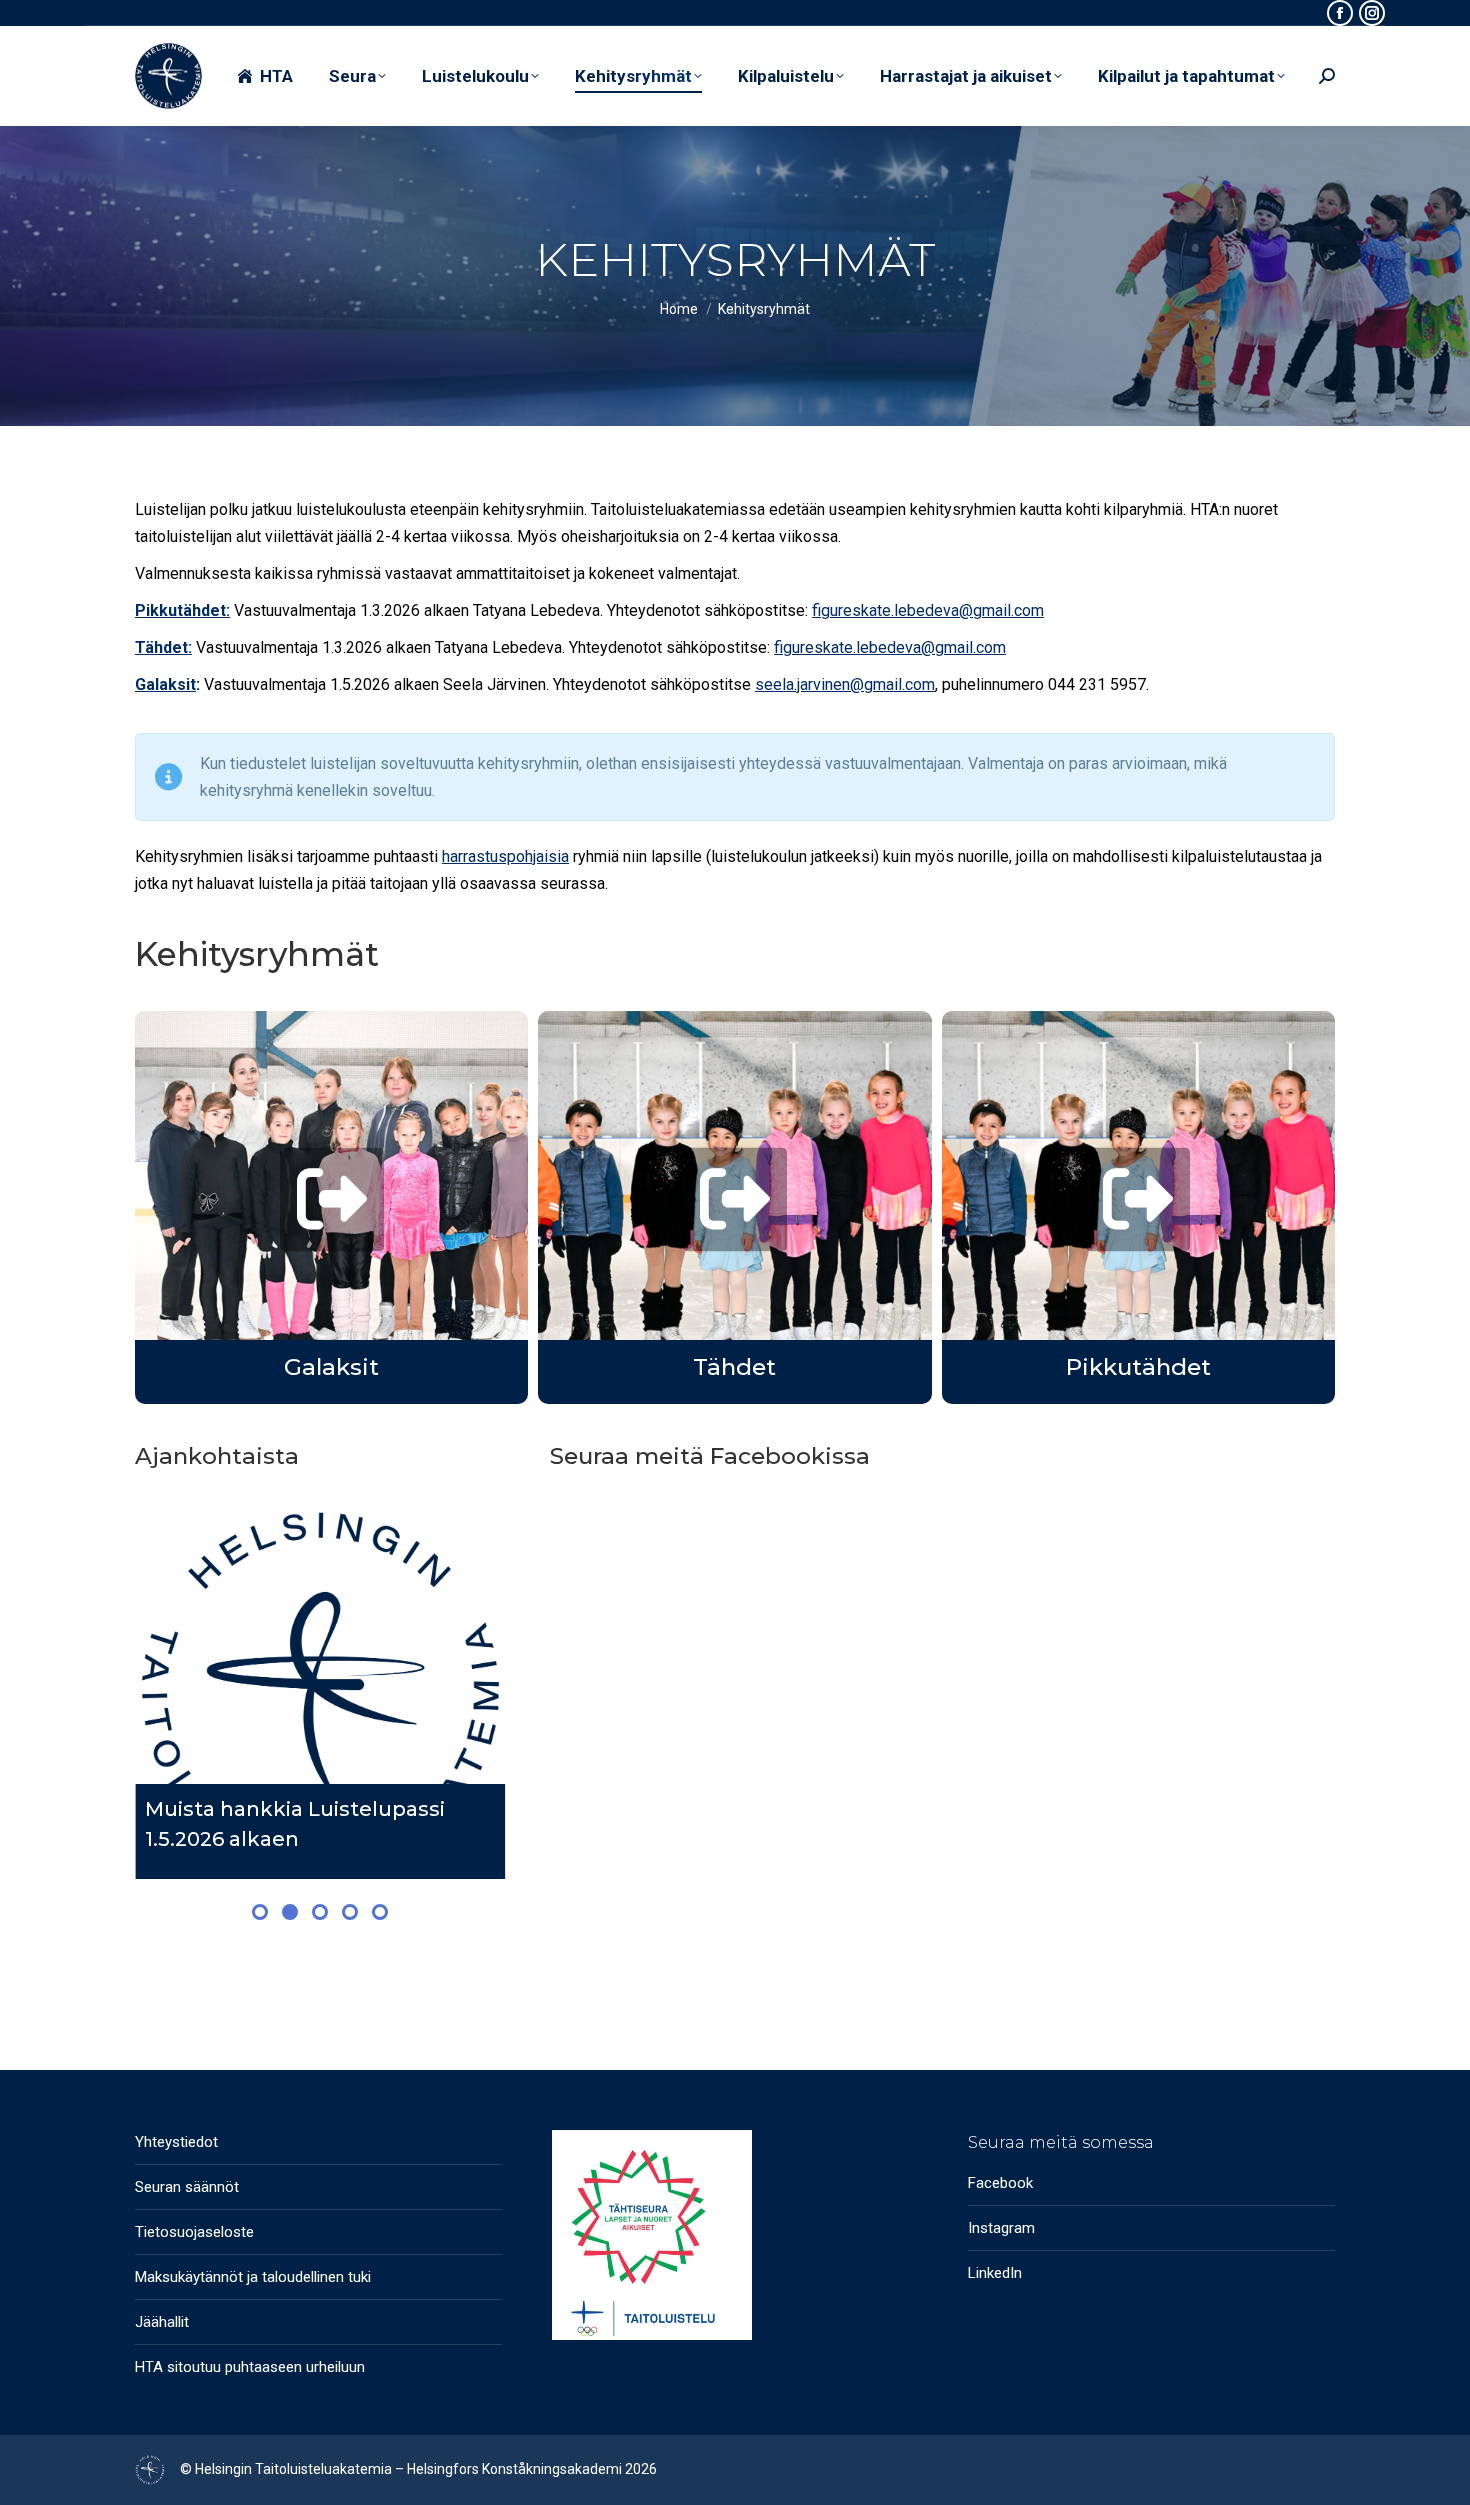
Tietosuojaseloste (194, 2232)
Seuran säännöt (187, 2187)
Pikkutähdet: (182, 610)
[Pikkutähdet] (1138, 1200)
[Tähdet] (735, 1200)
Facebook (1000, 2183)
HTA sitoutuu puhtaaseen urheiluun (250, 2367)
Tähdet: (163, 647)
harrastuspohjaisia (505, 856)
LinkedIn (995, 2273)
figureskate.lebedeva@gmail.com (928, 610)
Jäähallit (162, 2322)
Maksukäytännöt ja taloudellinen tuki (253, 2277)
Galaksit (165, 684)
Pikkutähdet (1138, 1367)
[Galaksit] (332, 1200)
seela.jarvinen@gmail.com (845, 684)
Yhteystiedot (176, 2142)
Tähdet (734, 1367)
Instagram (1001, 2228)
